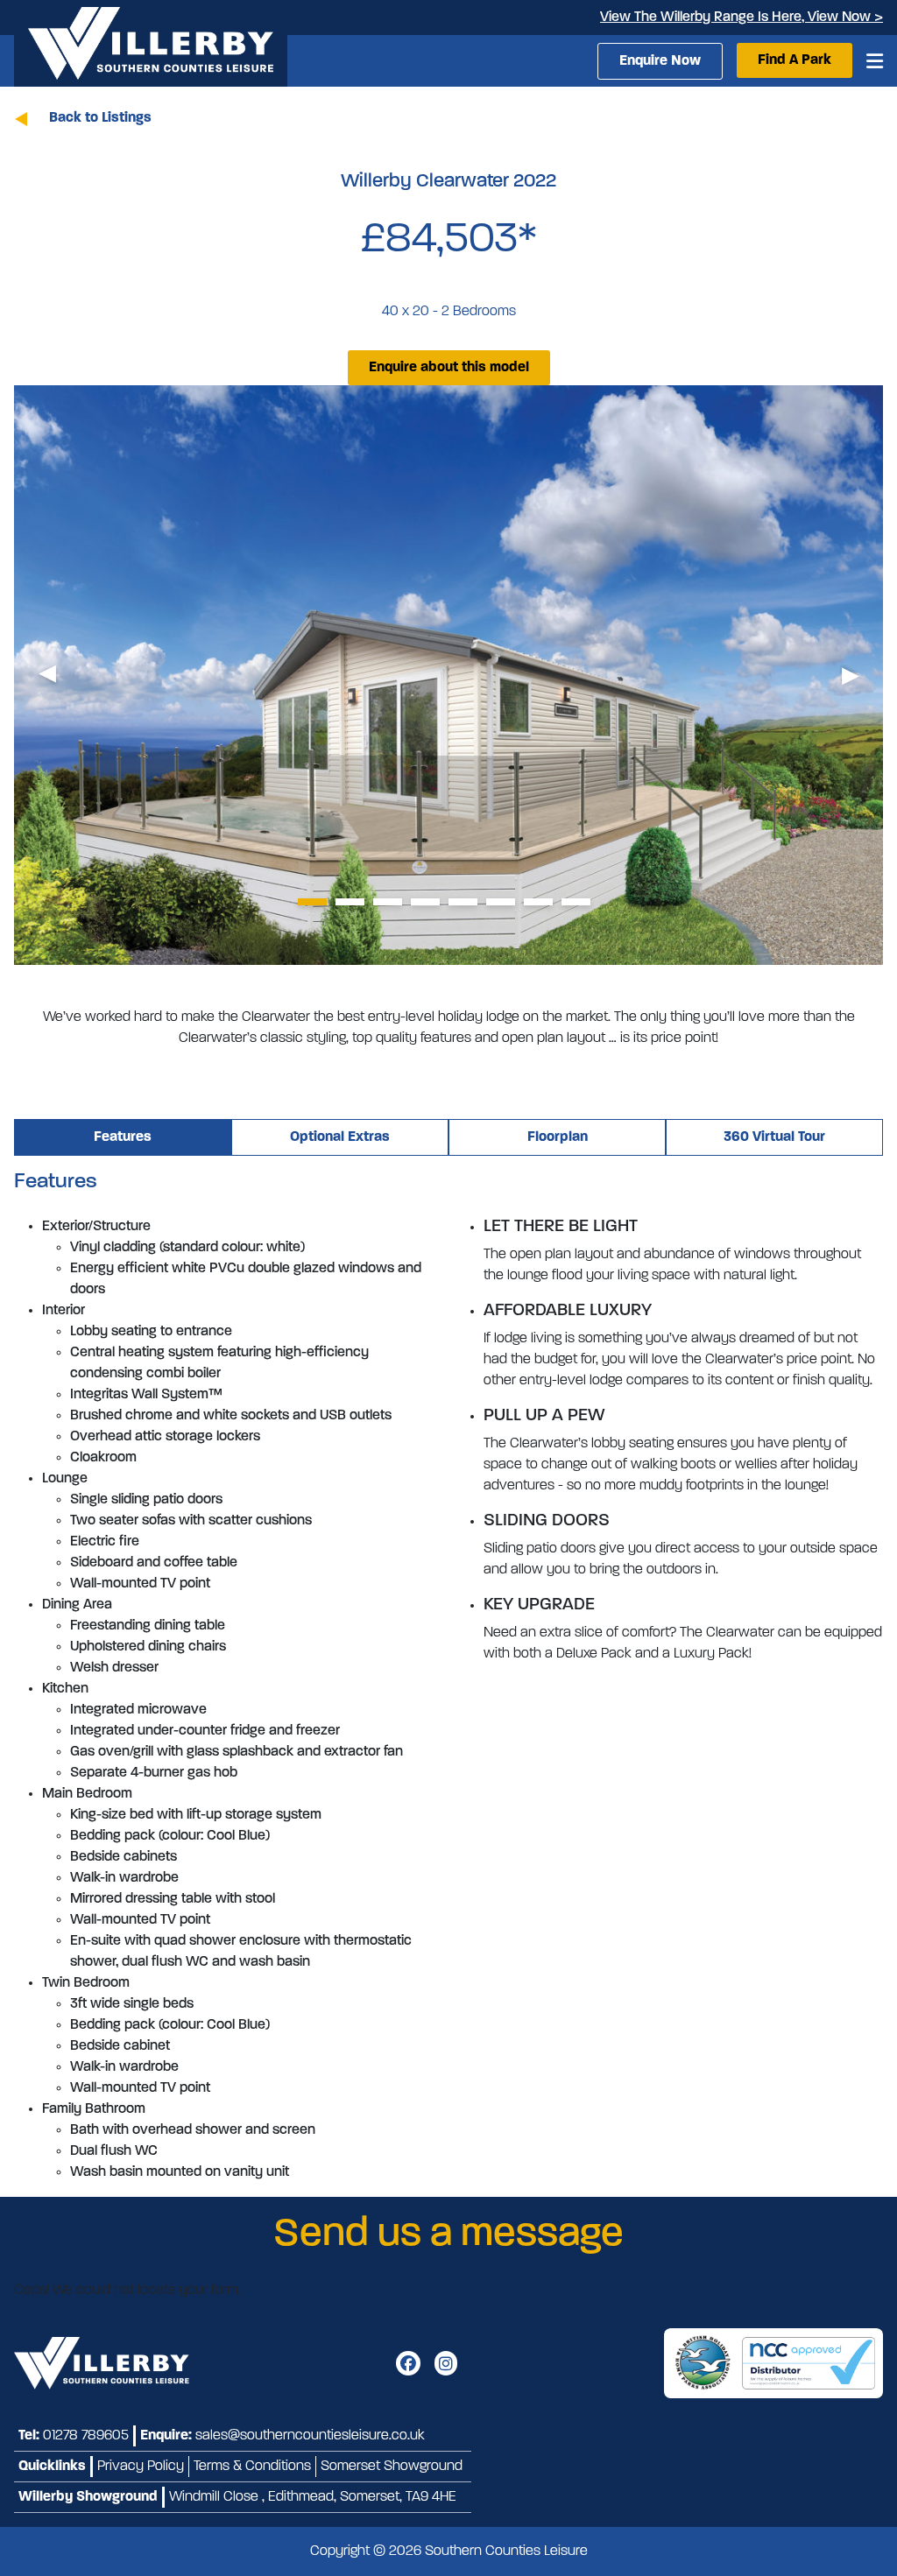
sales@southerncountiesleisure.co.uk (310, 2436)
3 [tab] (388, 902)
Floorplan (558, 1137)
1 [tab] (312, 902)
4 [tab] (425, 902)
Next (850, 676)
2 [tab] (350, 902)
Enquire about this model (449, 368)
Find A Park (795, 60)
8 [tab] (576, 902)
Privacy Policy (141, 2467)
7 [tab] (538, 902)
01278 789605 (86, 2436)
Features (123, 1137)
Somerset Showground (392, 2467)
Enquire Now (660, 61)
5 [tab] (463, 902)
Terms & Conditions (252, 2467)
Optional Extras (340, 1137)
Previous (47, 676)
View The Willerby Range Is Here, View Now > (742, 18)
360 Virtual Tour (774, 1137)
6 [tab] (501, 902)
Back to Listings (100, 118)
